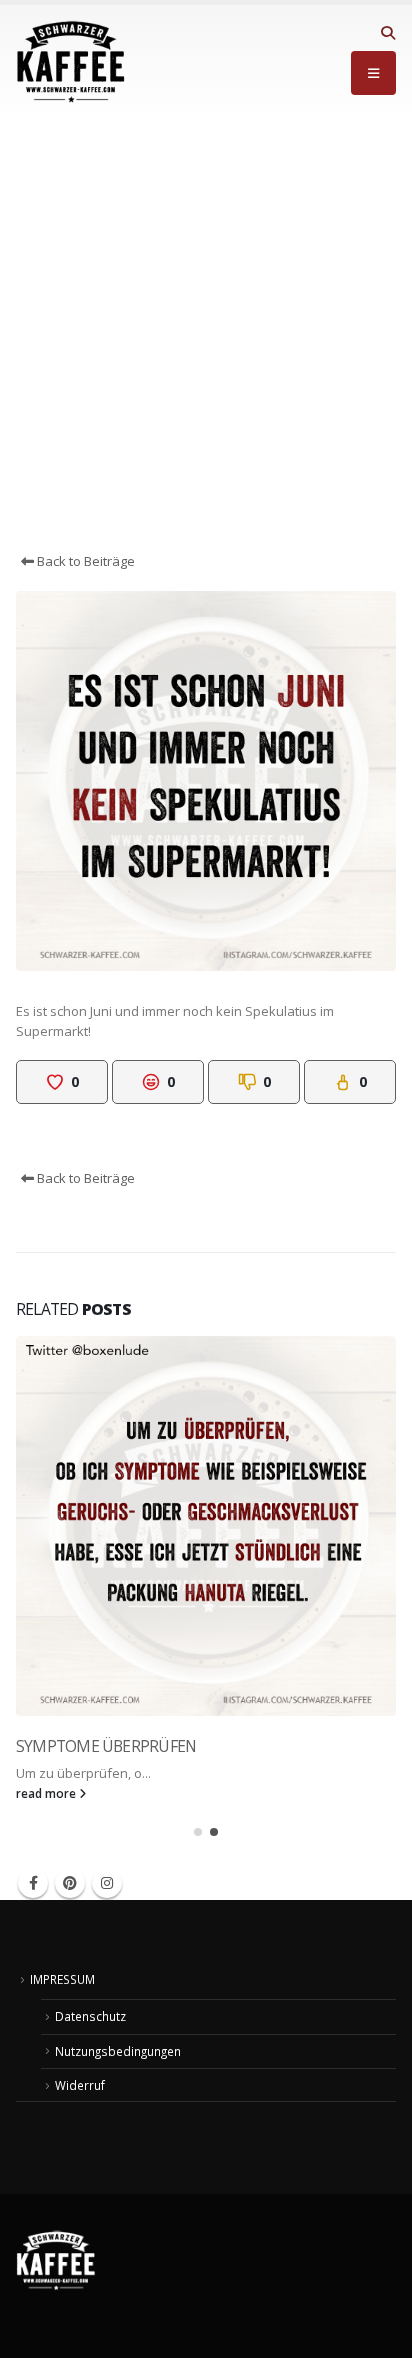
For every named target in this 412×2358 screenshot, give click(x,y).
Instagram (107, 1883)
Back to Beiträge (84, 561)
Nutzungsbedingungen (118, 2051)
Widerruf (80, 2085)
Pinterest (70, 1883)
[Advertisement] (206, 335)
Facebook (33, 1883)
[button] (387, 33)
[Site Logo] (71, 62)
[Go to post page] (206, 1526)
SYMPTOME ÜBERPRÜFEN (106, 1746)
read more (47, 1793)
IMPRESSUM (62, 1979)
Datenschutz (90, 2016)
